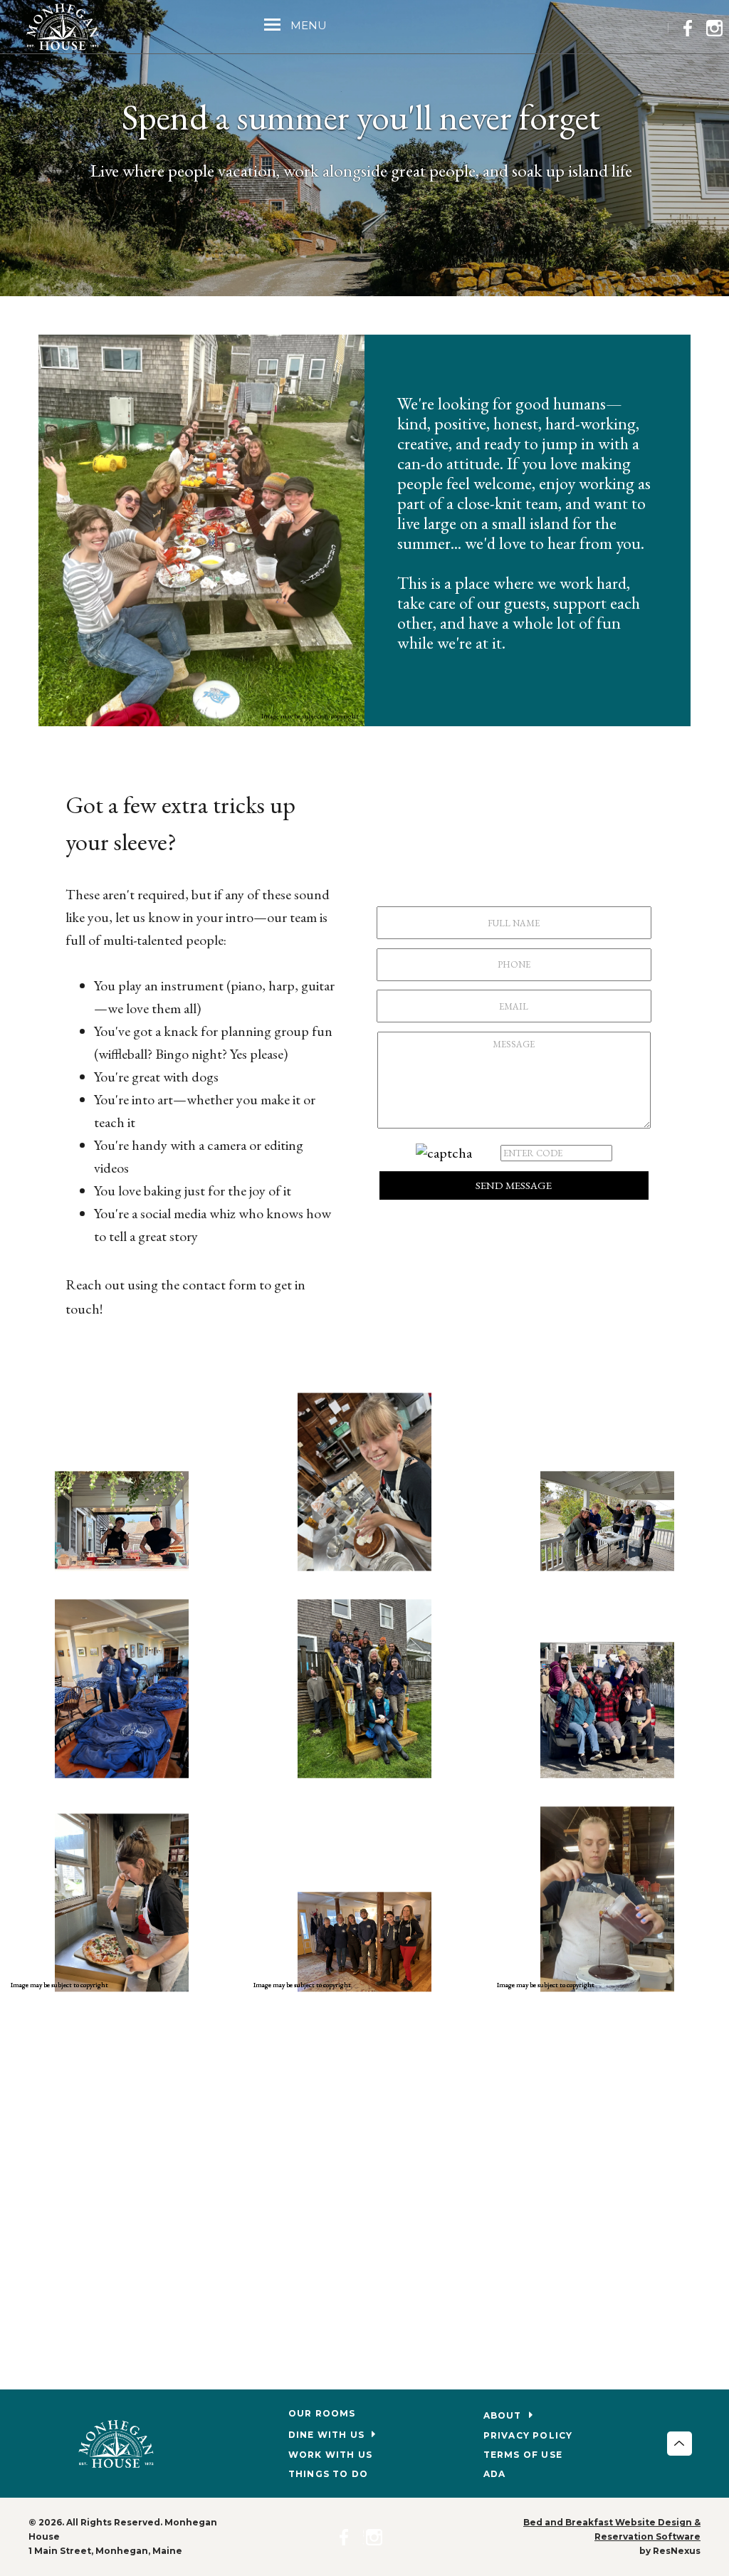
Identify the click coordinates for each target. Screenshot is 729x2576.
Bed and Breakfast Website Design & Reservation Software (612, 2529)
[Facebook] (692, 26)
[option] (364, 1694)
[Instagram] (718, 26)
